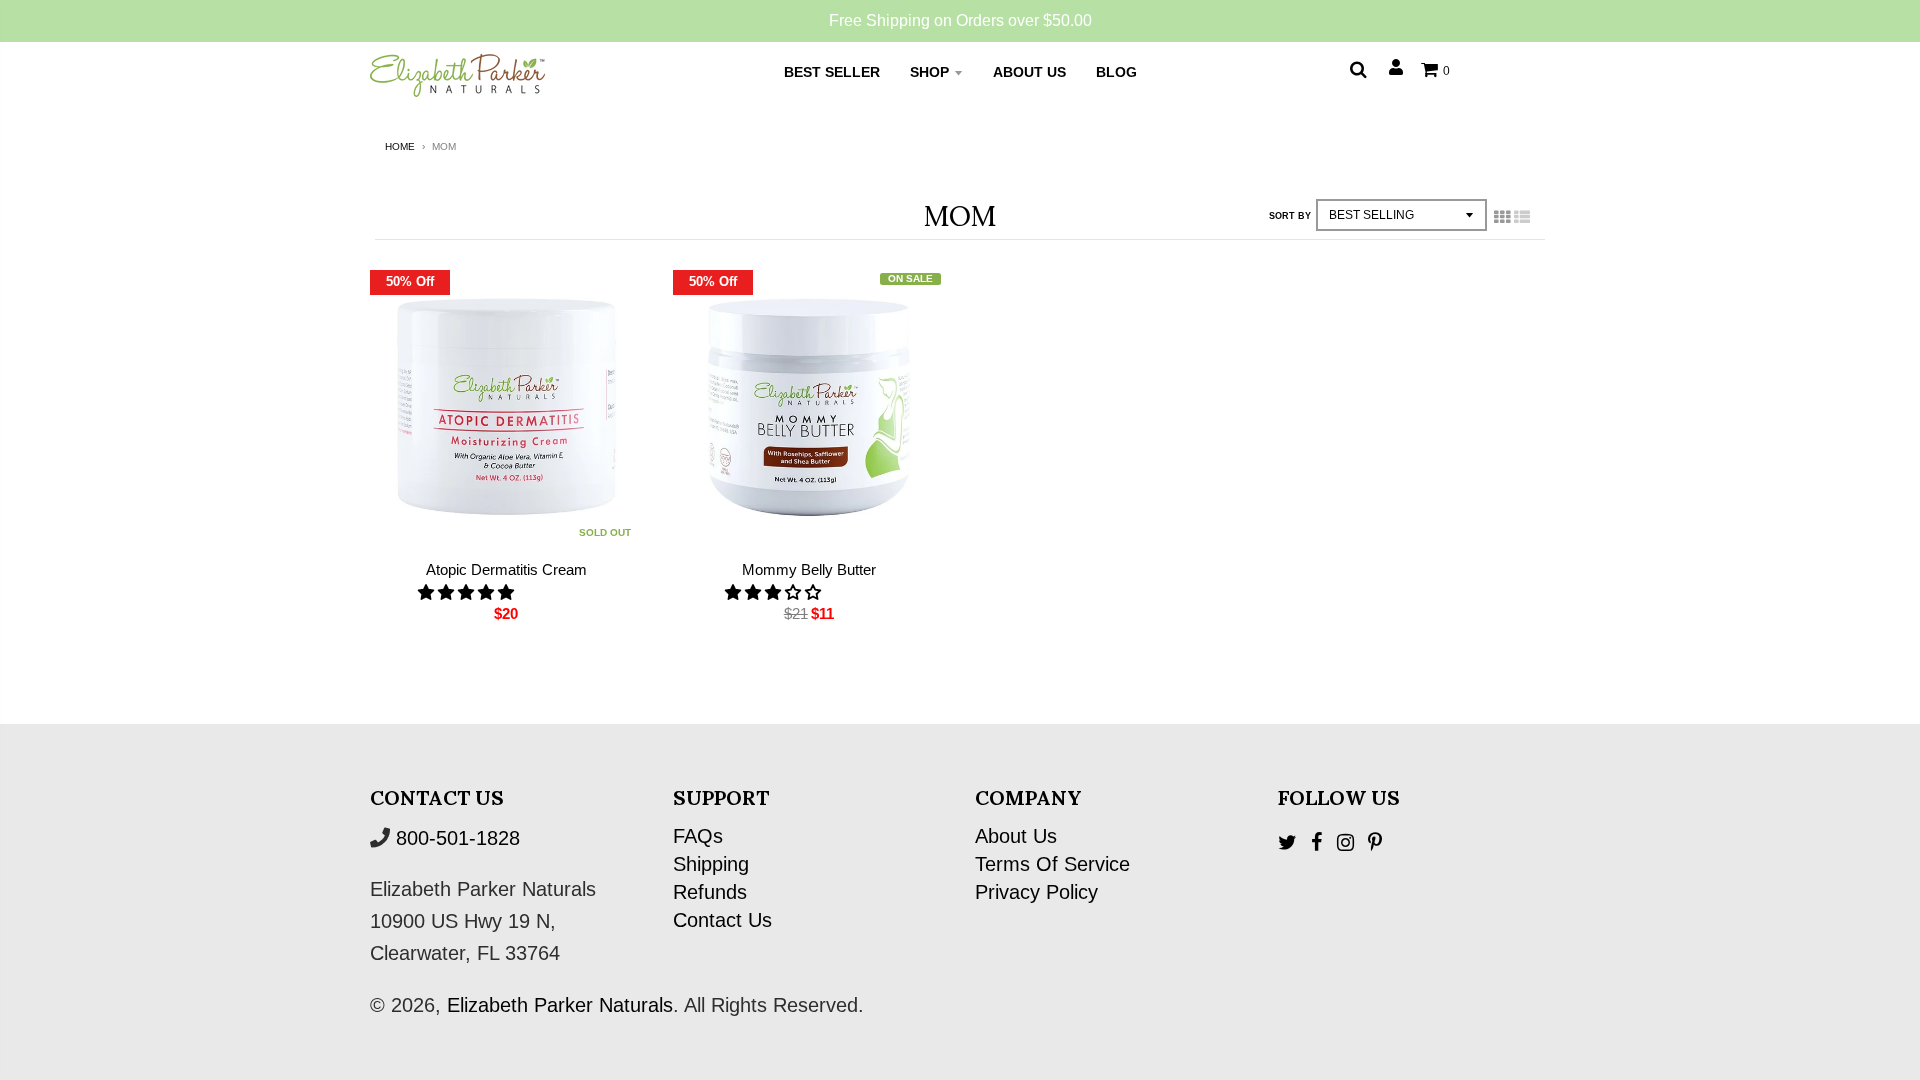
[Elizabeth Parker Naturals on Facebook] (1317, 842)
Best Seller (832, 72)
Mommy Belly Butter (809, 569)
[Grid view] (1502, 217)
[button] (468, 592)
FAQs (698, 836)
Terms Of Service (1052, 864)
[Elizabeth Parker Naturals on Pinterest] (1375, 842)
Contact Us (722, 920)
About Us (1029, 72)
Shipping (711, 864)
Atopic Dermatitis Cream (506, 569)
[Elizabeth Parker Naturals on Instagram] (1345, 842)
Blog (1116, 72)
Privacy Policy (1036, 892)
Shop (929, 72)
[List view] (1522, 217)
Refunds (710, 892)
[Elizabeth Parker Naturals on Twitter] (1287, 842)
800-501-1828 (458, 838)
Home (400, 146)
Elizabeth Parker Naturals (560, 1005)
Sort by (1290, 216)
